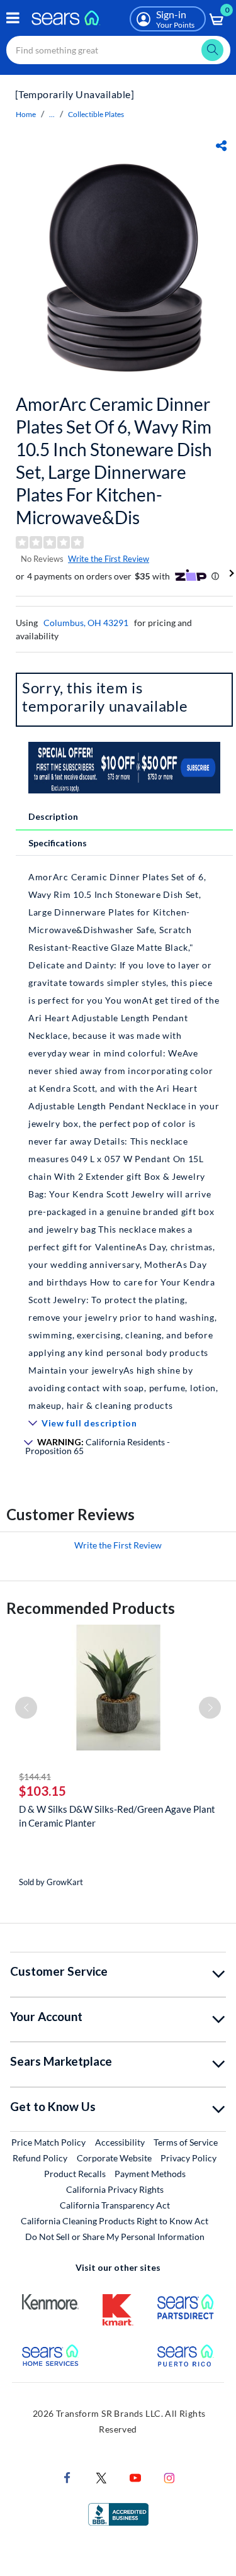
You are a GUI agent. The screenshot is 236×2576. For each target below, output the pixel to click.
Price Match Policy (48, 2142)
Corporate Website (115, 2158)
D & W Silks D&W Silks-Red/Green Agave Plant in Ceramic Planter (117, 1816)
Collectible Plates (96, 114)
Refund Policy (40, 2158)
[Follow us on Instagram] (169, 2477)
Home (26, 114)
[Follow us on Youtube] (135, 2477)
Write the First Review (109, 559)
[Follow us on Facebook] (67, 2477)
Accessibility (120, 2142)
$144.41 (35, 1777)
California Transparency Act (115, 2205)
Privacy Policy (188, 2158)
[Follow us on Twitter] (101, 2477)
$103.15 (42, 1791)
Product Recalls (75, 2174)
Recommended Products (91, 1608)
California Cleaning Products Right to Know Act (115, 2221)
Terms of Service (186, 2142)
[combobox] (118, 50)
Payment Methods (150, 2174)
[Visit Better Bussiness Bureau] (118, 2513)
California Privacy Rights (115, 2189)
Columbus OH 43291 (86, 623)
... (52, 114)
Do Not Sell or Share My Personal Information (115, 2237)
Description (53, 816)
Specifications (58, 843)
